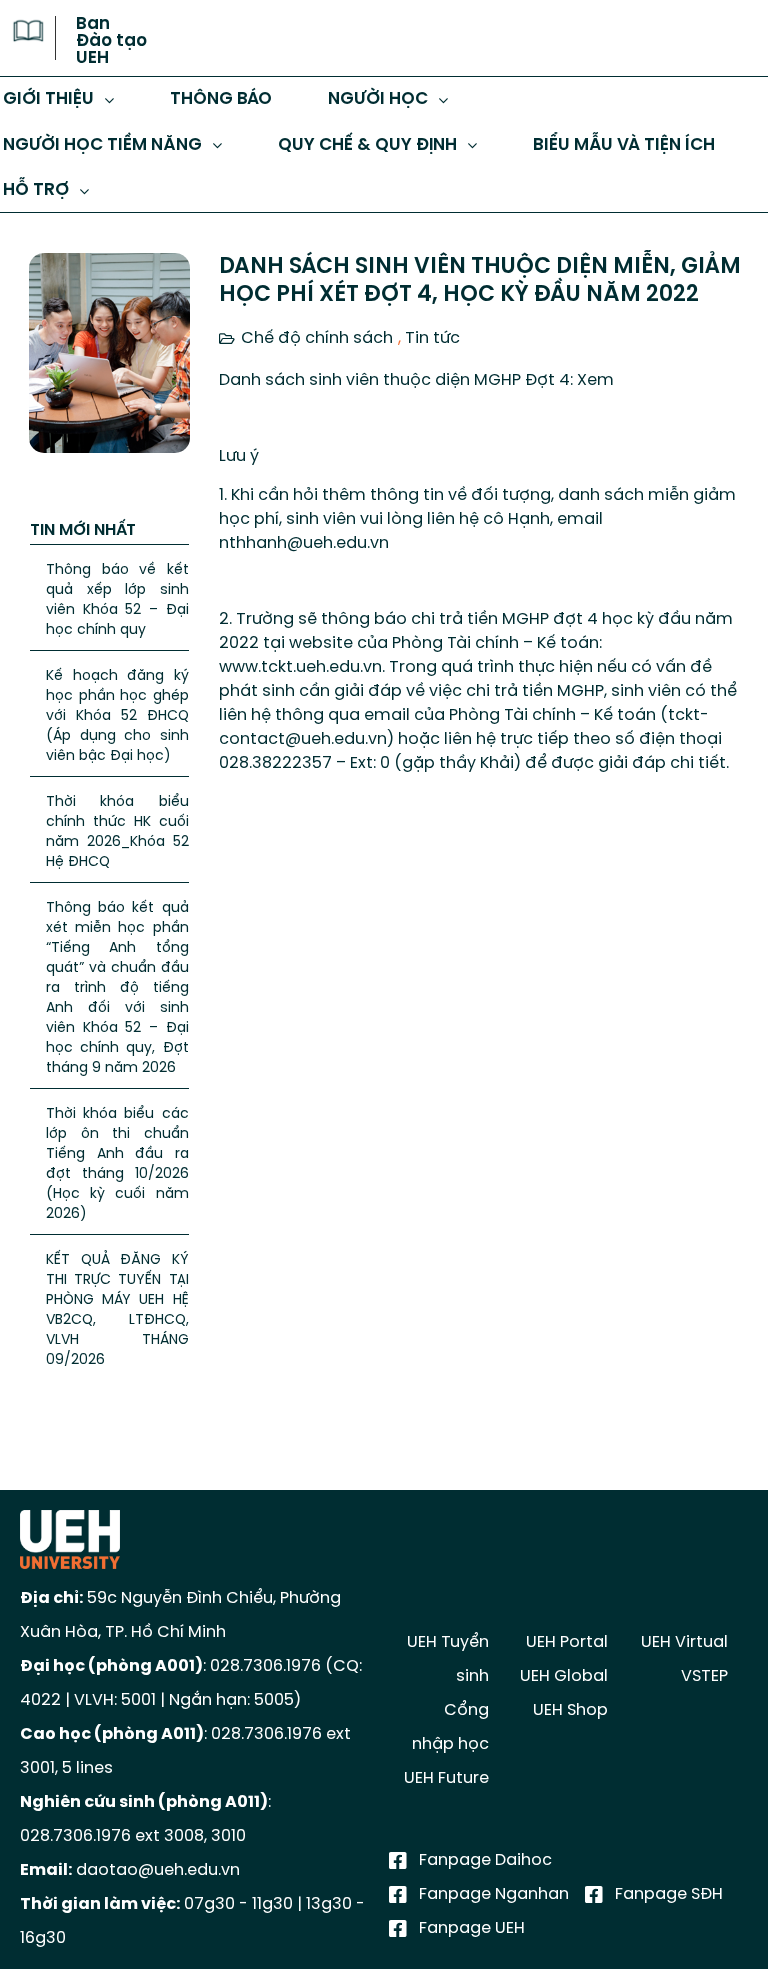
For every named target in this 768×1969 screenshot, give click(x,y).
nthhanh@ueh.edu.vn (304, 543)
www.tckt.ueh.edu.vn (300, 667)
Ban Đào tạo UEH (111, 41)
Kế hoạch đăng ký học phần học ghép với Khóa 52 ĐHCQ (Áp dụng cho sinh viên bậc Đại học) (117, 716)
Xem (595, 380)
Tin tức (432, 338)
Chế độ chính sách (317, 338)
